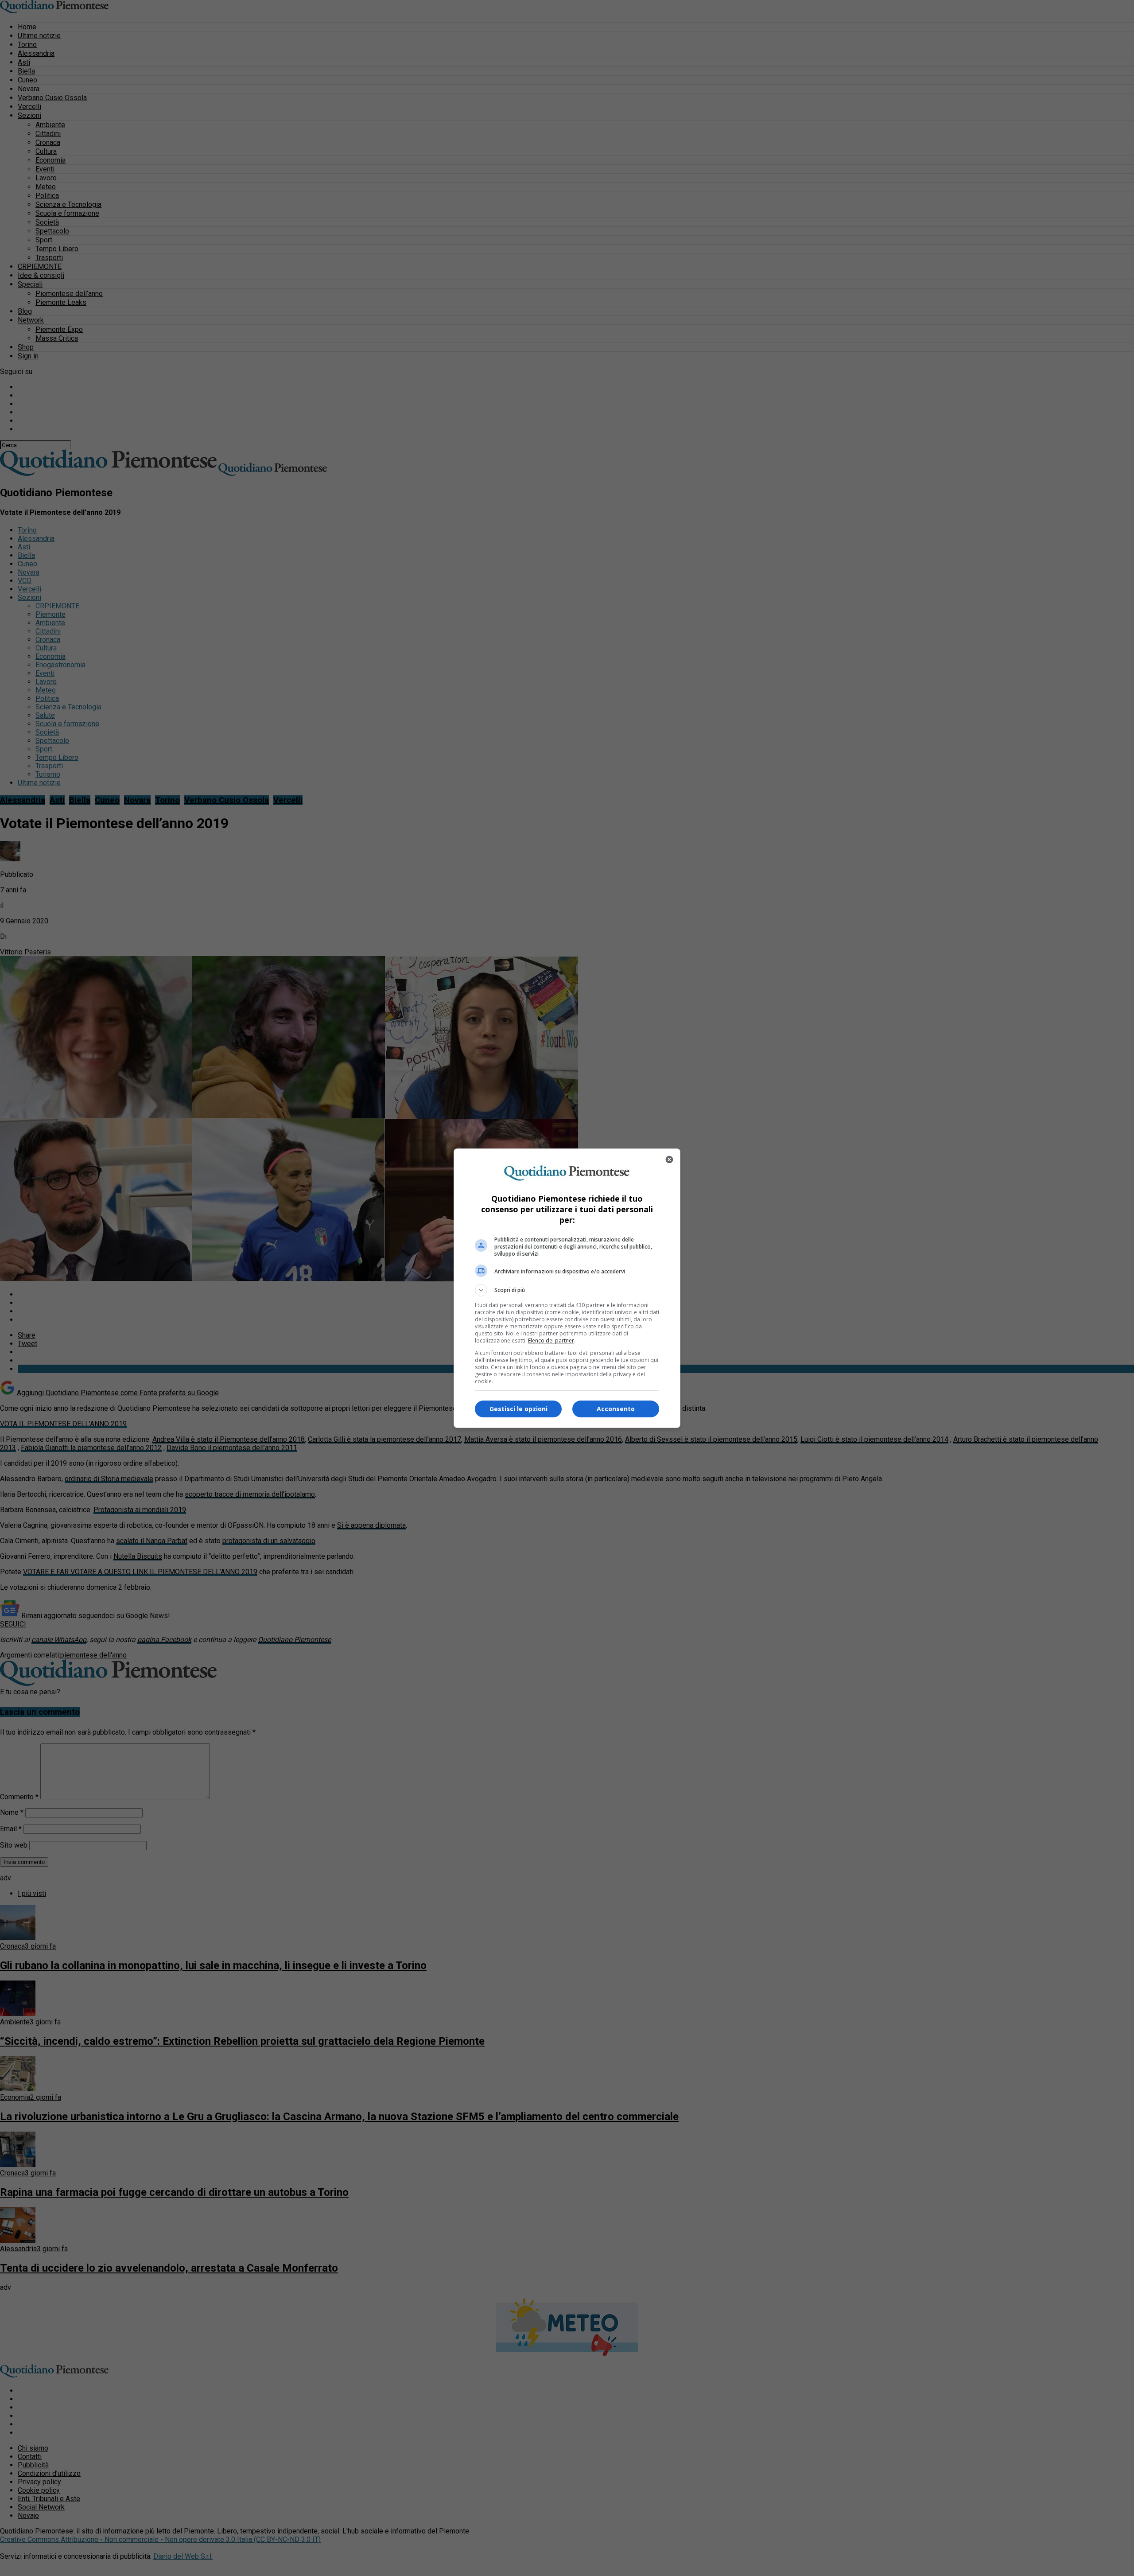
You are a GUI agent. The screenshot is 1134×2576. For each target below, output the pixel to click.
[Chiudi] (669, 1160)
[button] (567, 1290)
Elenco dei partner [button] (551, 1341)
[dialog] (567, 1288)
